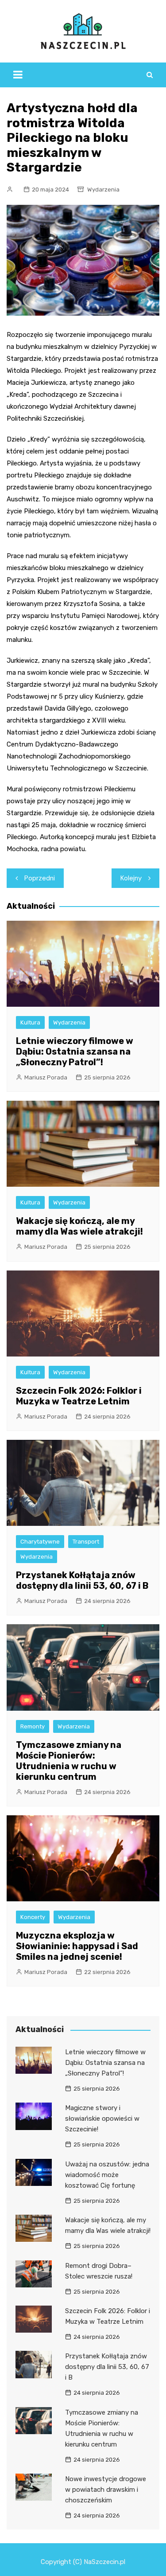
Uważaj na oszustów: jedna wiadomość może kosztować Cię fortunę (107, 2175)
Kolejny (131, 878)
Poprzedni (40, 878)
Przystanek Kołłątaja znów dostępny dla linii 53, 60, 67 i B (82, 1580)
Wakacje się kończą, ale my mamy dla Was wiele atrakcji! (79, 1226)
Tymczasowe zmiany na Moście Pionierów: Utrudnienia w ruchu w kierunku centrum (69, 1761)
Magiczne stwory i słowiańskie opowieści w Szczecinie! (102, 2119)
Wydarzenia (103, 190)
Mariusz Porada (46, 1077)
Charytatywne (40, 1542)
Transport (86, 1542)
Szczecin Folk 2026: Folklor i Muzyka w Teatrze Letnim (79, 1396)
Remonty (33, 1726)
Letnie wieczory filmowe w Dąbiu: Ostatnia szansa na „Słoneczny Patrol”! (75, 1052)
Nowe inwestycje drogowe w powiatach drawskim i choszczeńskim (106, 2490)
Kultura (30, 1022)
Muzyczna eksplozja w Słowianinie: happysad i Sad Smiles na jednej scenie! (77, 1946)
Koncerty (33, 1917)
